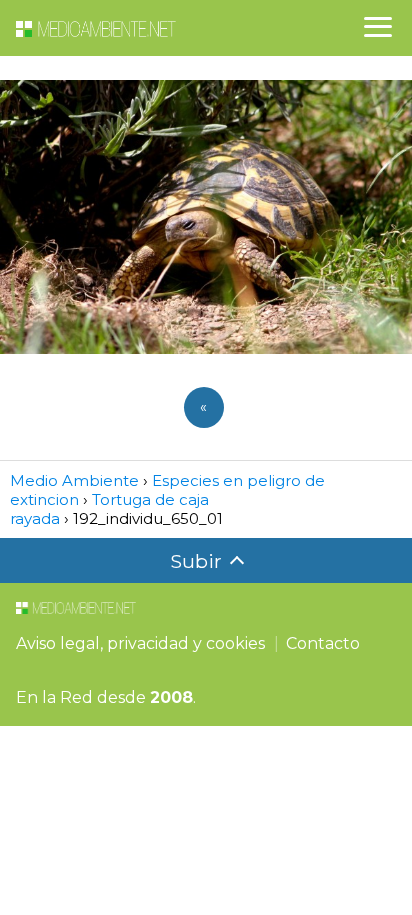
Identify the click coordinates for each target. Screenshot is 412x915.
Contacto (323, 643)
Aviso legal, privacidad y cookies (140, 643)
